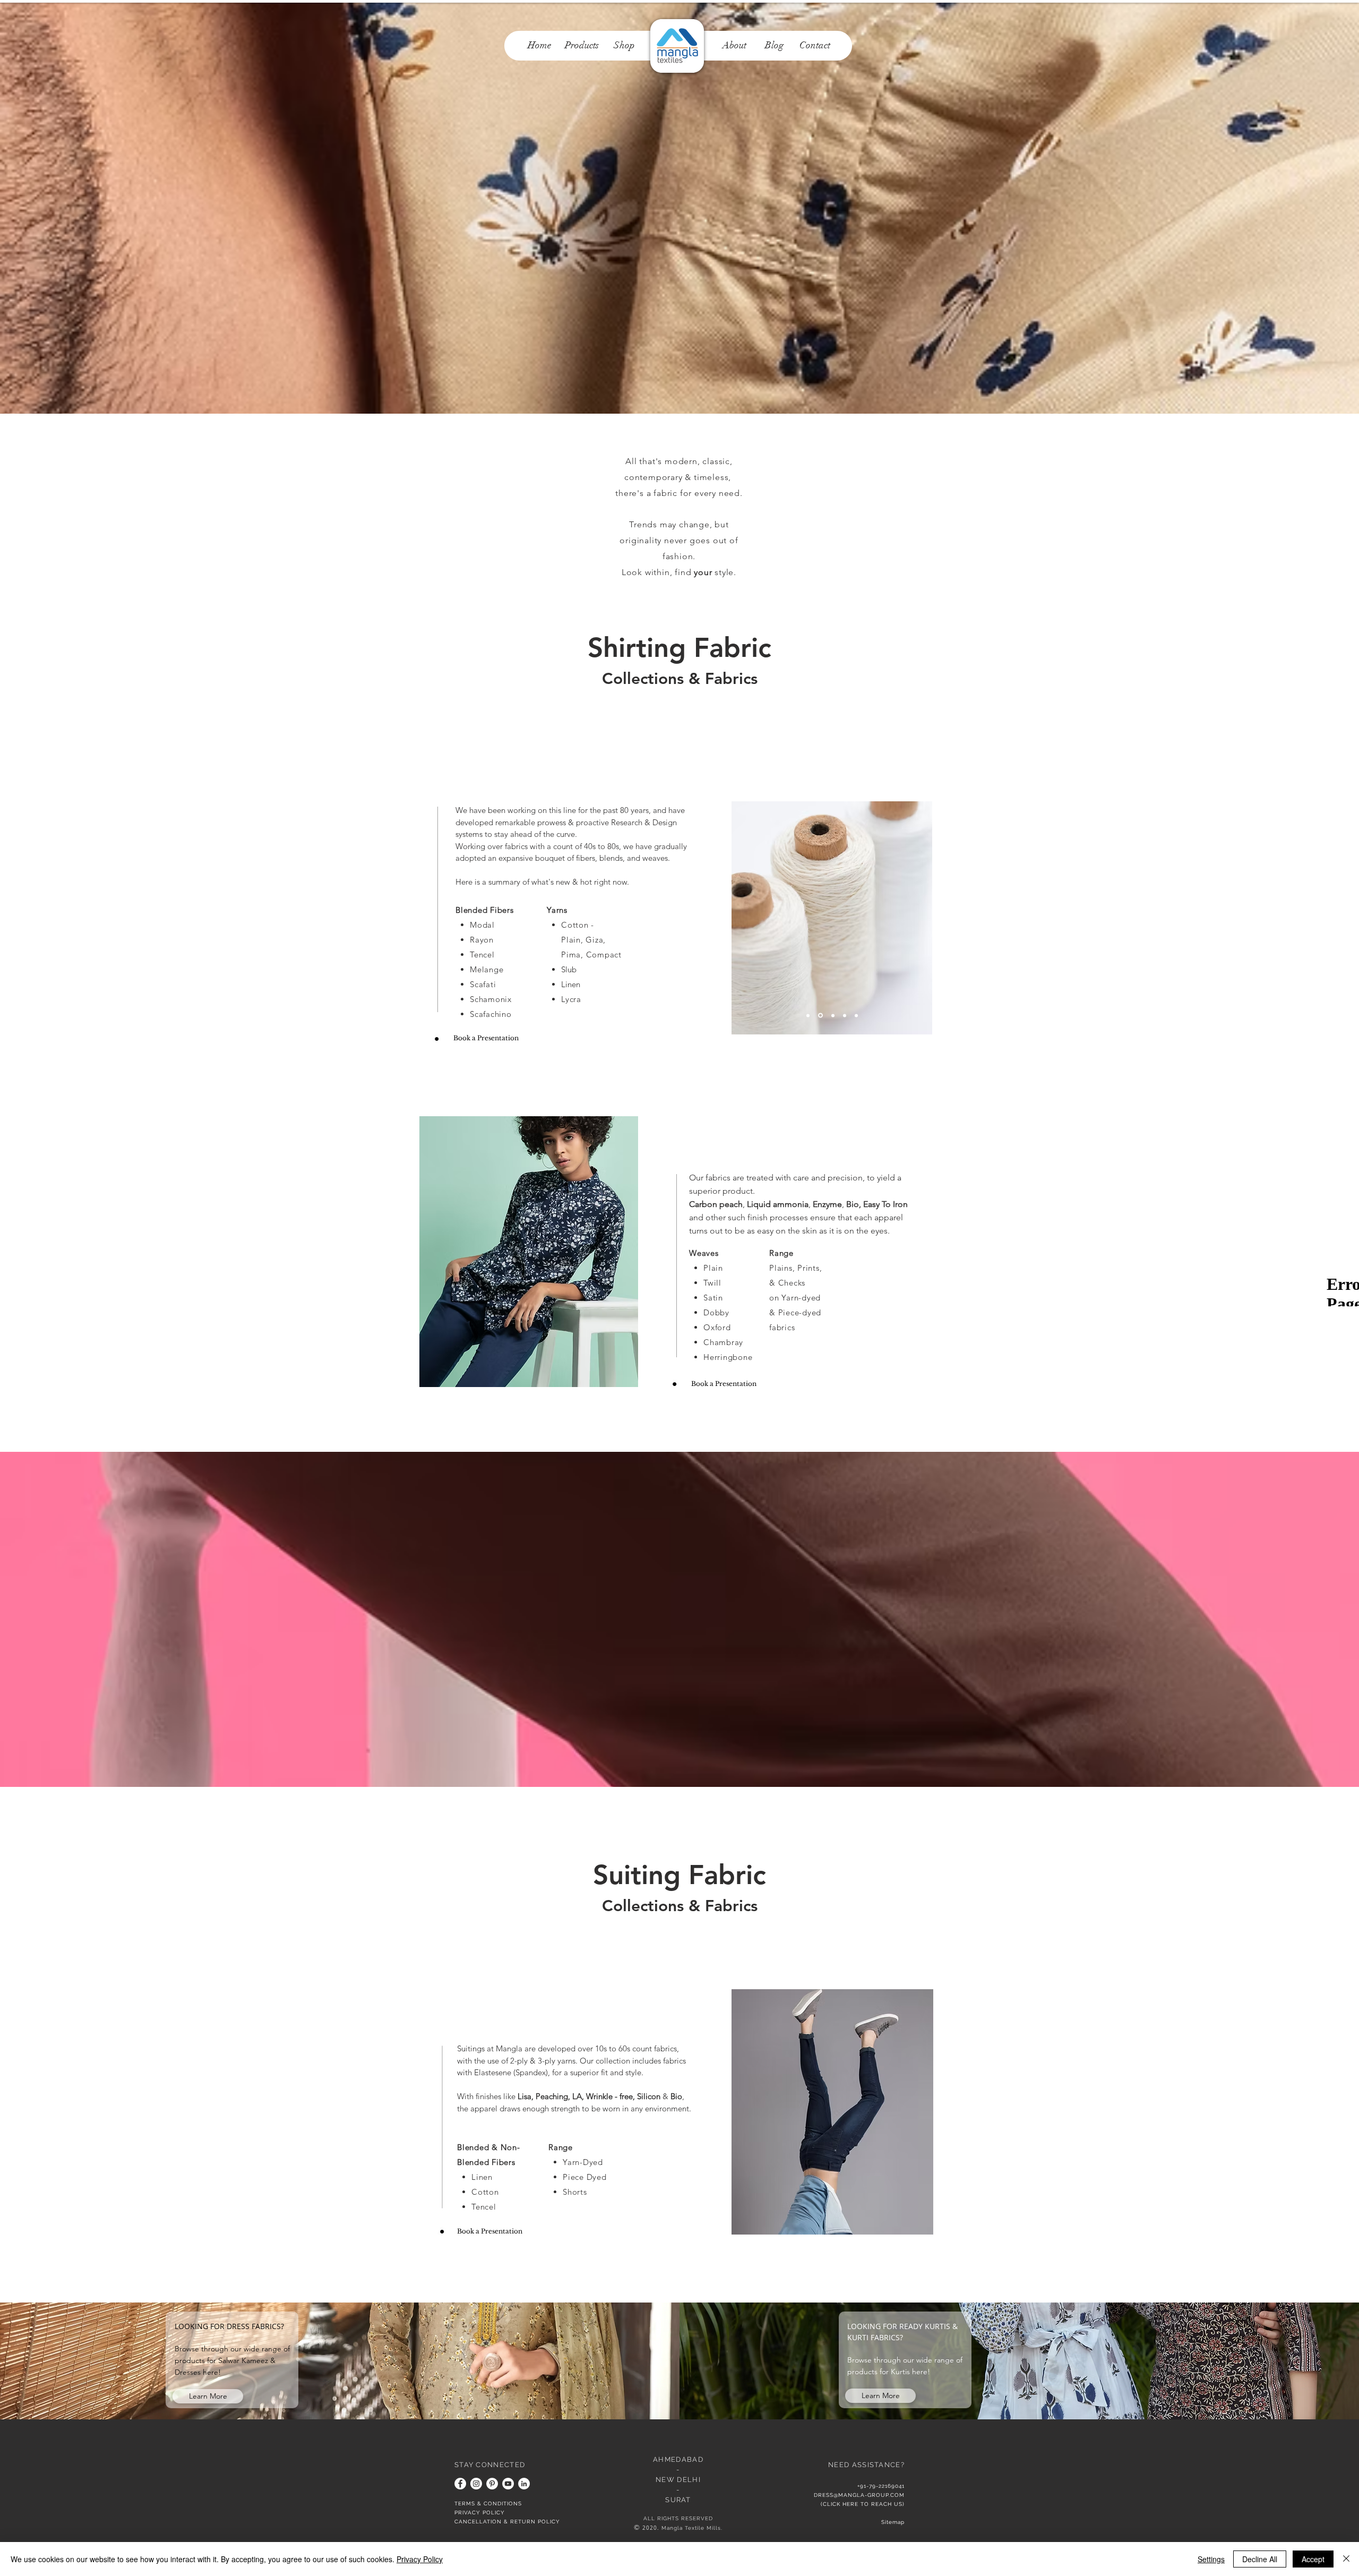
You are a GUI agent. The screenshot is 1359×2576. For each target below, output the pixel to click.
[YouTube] (508, 2484)
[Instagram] (476, 2484)
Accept (1313, 2559)
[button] (545, 1252)
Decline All (1260, 2559)
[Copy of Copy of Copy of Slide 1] (808, 1015)
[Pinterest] (492, 2484)
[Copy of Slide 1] (820, 1015)
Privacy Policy (420, 2559)
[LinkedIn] (524, 2484)
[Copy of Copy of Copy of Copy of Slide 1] (832, 1016)
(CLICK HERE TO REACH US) (863, 2504)
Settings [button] (1211, 2559)
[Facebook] (460, 2484)
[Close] (1346, 2559)
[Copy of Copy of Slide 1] (845, 1015)
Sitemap (893, 2522)
